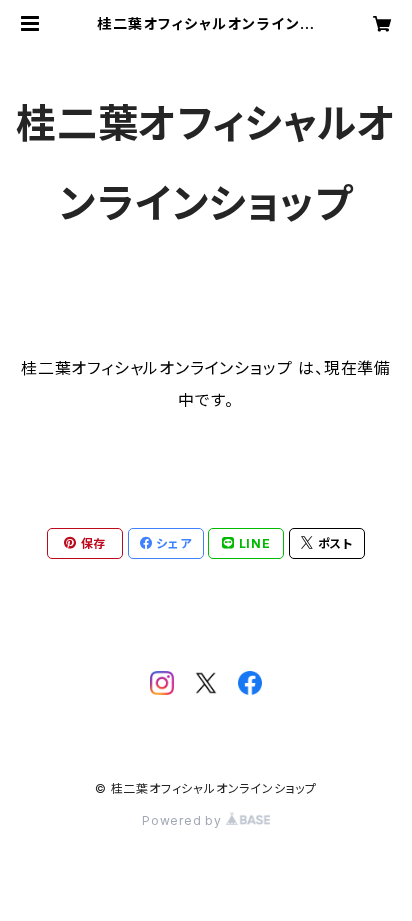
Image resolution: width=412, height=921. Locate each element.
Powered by (184, 820)
